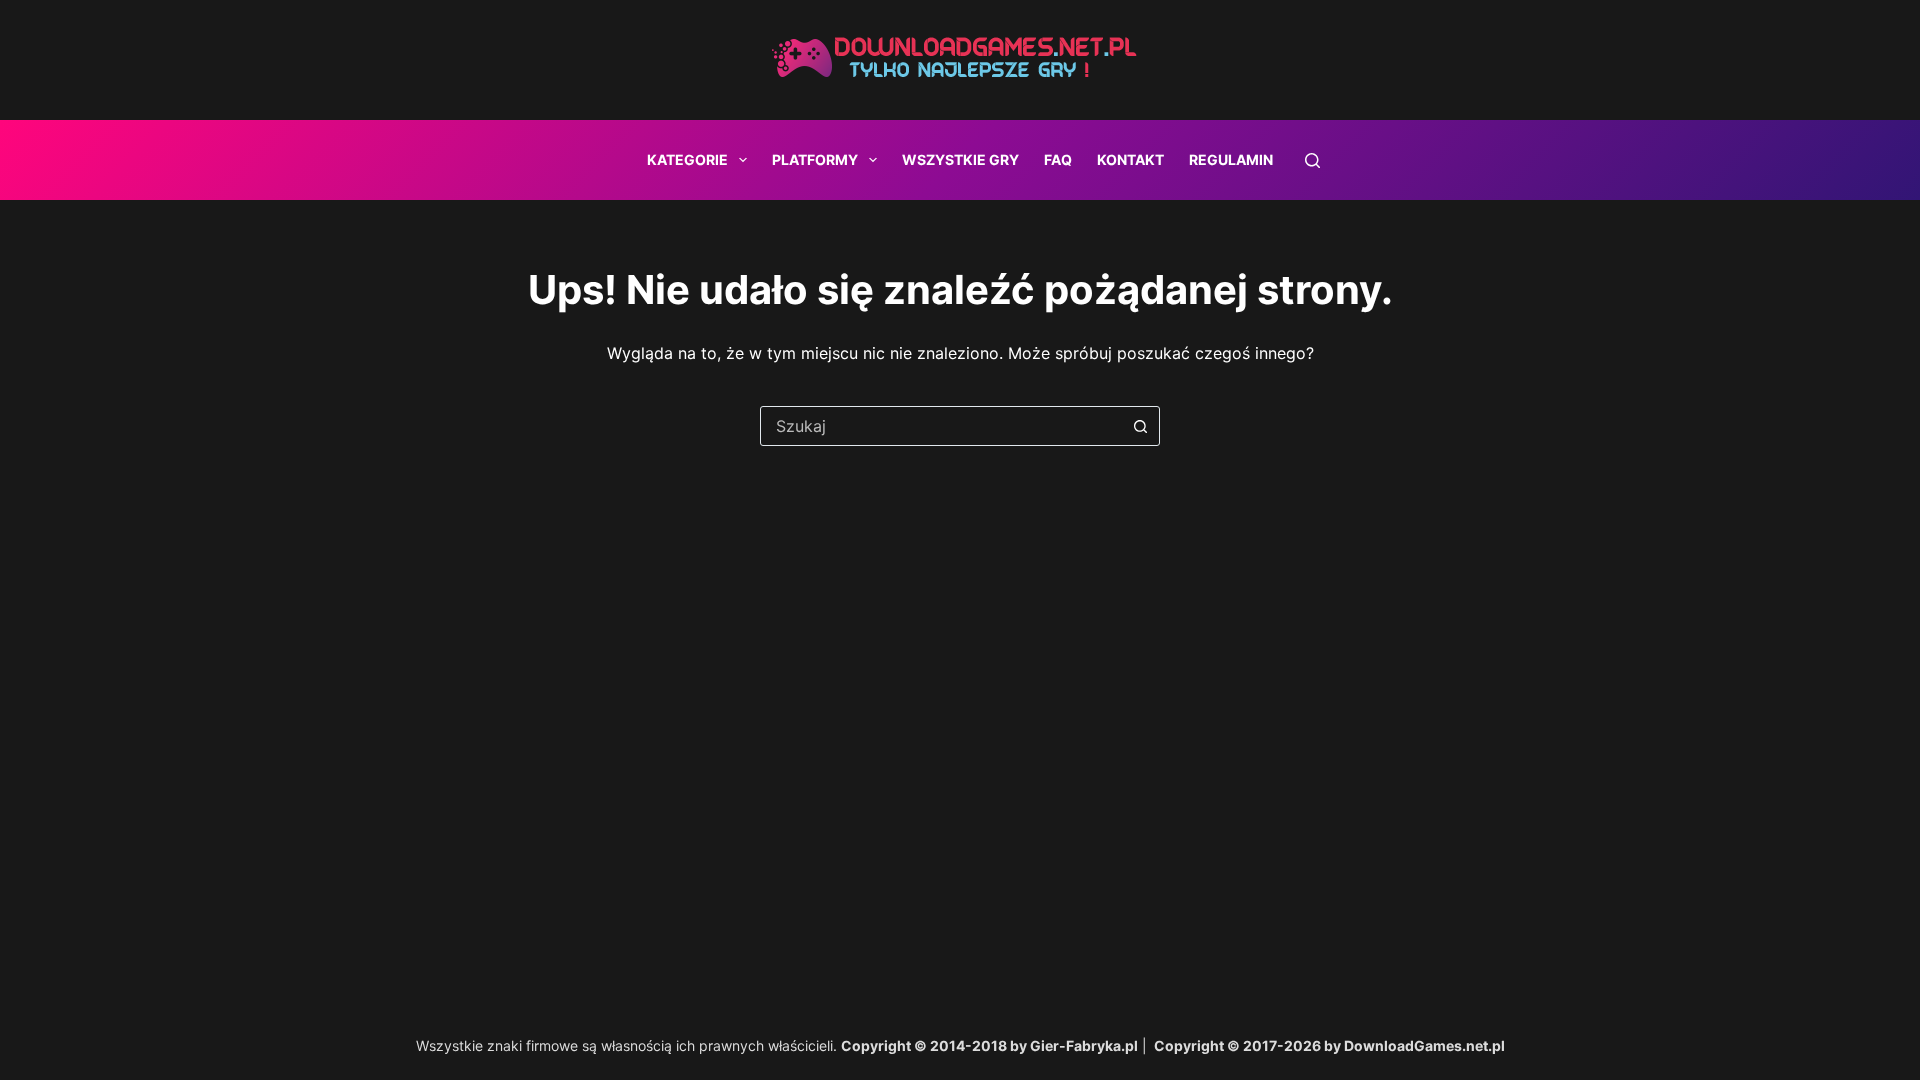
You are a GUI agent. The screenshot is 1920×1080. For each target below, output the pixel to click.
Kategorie (687, 159)
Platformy (815, 159)
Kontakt (1130, 159)
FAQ (1058, 159)
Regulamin (1231, 159)
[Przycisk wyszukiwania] (1140, 426)
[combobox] (941, 426)
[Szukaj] (1312, 160)
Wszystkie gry (960, 159)
